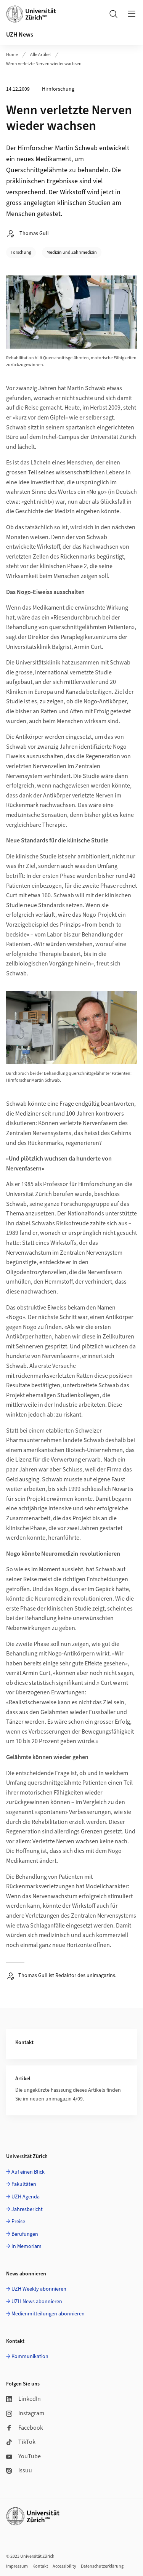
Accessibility (64, 2566)
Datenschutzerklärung (102, 2566)
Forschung (21, 252)
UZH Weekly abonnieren (39, 2289)
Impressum (17, 2566)
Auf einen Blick (28, 2172)
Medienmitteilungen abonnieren (48, 2314)
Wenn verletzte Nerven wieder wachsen (44, 64)
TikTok (27, 2442)
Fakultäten (24, 2184)
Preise (18, 2222)
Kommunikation (30, 2357)
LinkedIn (30, 2399)
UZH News (20, 35)
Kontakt (40, 2566)
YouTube (30, 2456)
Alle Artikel (40, 55)
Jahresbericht (27, 2209)
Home (12, 55)
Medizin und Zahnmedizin (72, 252)
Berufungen (25, 2234)
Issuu (25, 2470)
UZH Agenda (26, 2197)
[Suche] (113, 14)
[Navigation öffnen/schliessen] (132, 14)
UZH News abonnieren (37, 2302)
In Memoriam (27, 2246)
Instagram (31, 2413)
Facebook (31, 2428)
